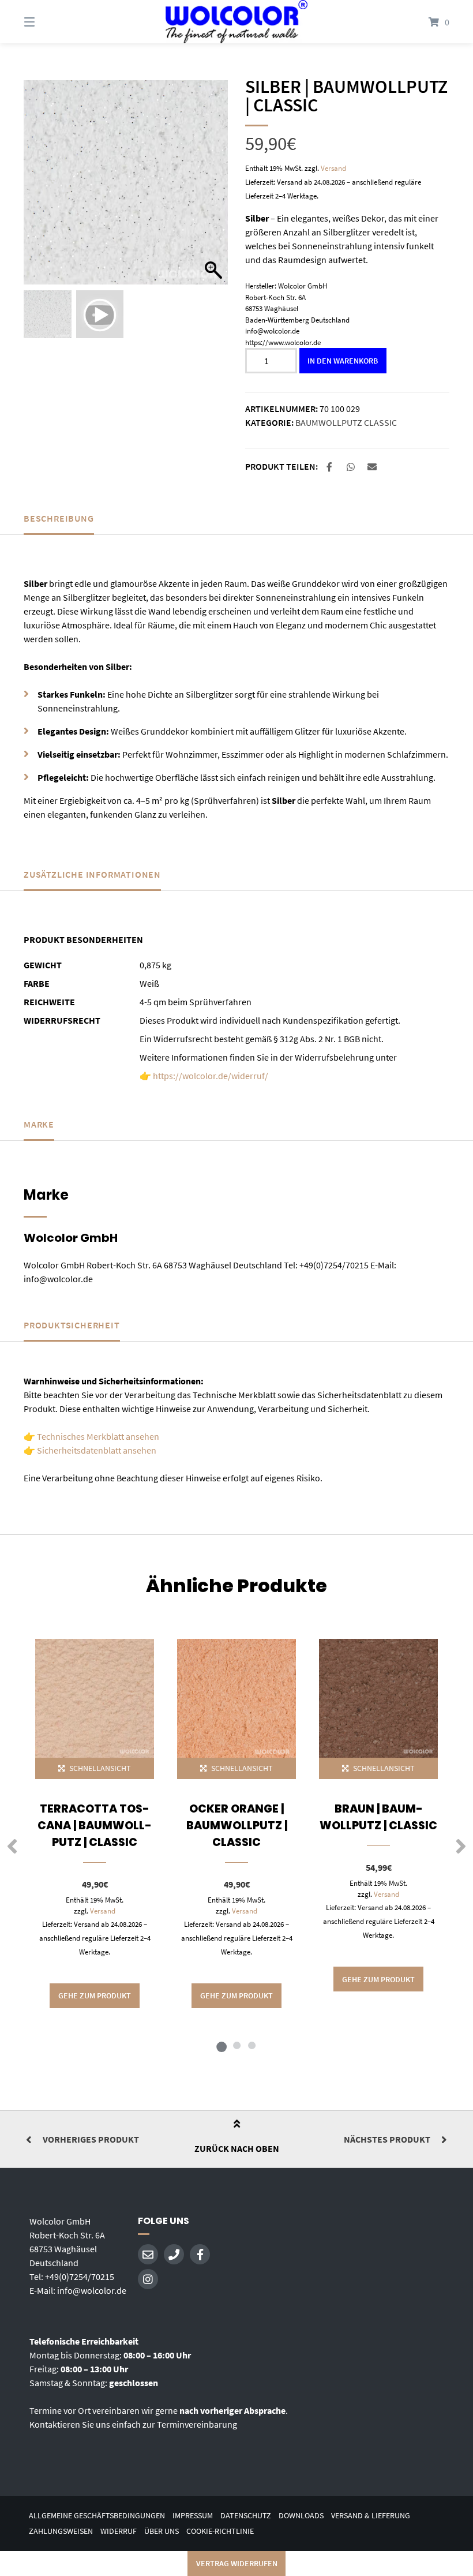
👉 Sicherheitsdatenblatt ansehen (90, 1450)
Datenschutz (246, 2516)
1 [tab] (222, 2045)
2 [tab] (236, 2045)
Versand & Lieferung (371, 2516)
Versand (333, 168)
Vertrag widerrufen (237, 2563)
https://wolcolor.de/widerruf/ (211, 1076)
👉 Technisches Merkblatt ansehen (91, 1436)
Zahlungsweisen (61, 2531)
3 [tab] (251, 2045)
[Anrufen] (174, 2254)
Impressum (193, 2516)
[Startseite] (236, 22)
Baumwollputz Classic (346, 422)
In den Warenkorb (343, 361)
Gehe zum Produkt (95, 1995)
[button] (213, 188)
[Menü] (50, 22)
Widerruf (119, 2531)
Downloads (301, 2516)
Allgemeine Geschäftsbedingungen (97, 2516)
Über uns (162, 2531)
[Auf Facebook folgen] (200, 2254)
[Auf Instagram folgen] (148, 2279)
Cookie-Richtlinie (220, 2531)
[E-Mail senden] (148, 2254)
